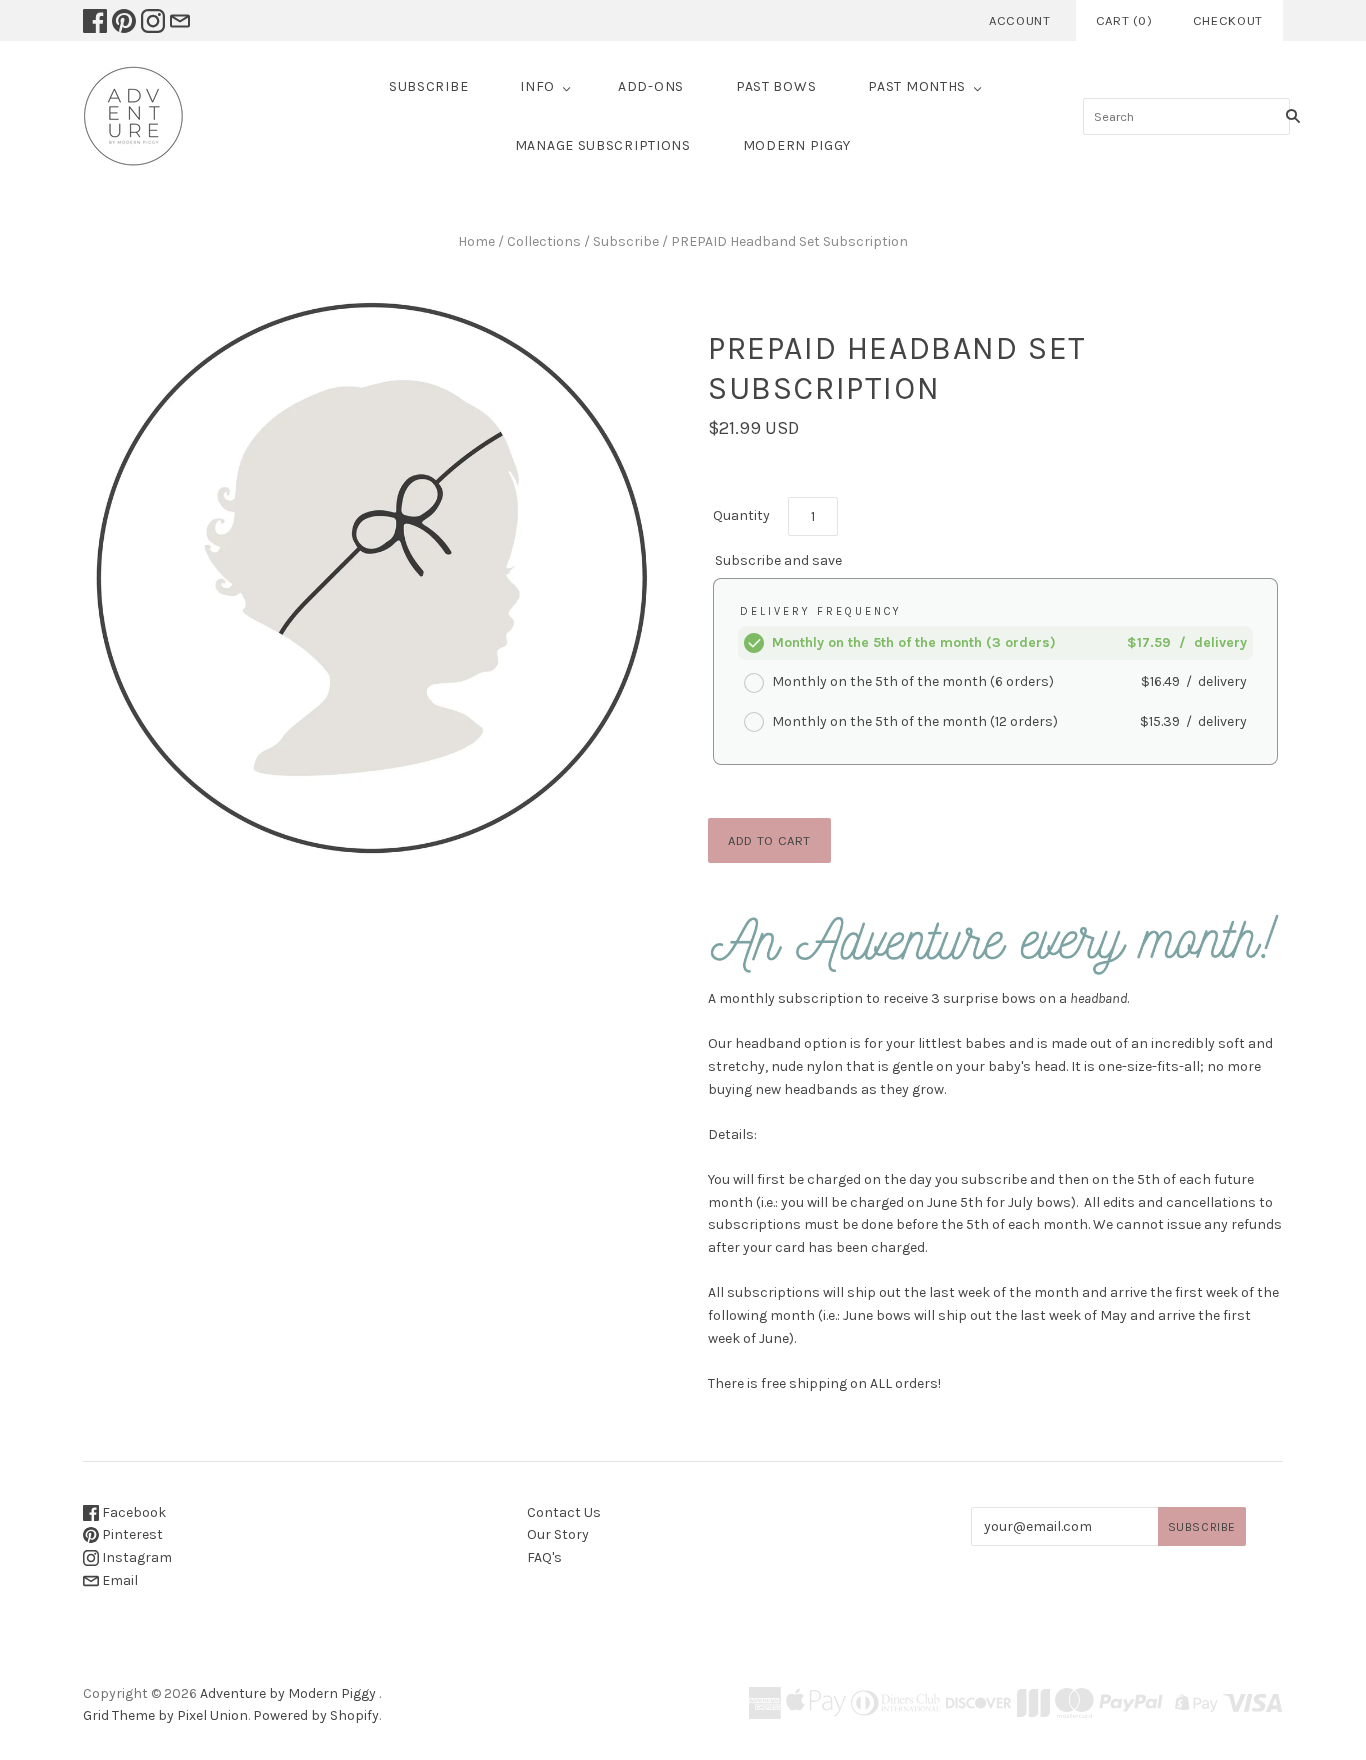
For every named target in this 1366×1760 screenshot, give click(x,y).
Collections (544, 241)
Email (118, 1580)
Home (476, 241)
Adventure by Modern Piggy (288, 1693)
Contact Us (564, 1512)
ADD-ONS (651, 86)
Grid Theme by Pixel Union (165, 1715)
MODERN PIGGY (797, 145)
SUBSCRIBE (428, 86)
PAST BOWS (776, 86)
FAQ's (544, 1557)
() (1124, 20)
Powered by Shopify (316, 1715)
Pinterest (131, 1534)
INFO (537, 86)
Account (1020, 20)
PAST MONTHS (917, 86)
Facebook (132, 1512)
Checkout (1228, 20)
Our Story (558, 1534)
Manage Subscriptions (603, 145)
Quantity (741, 515)
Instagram (135, 1557)
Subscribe (626, 241)
